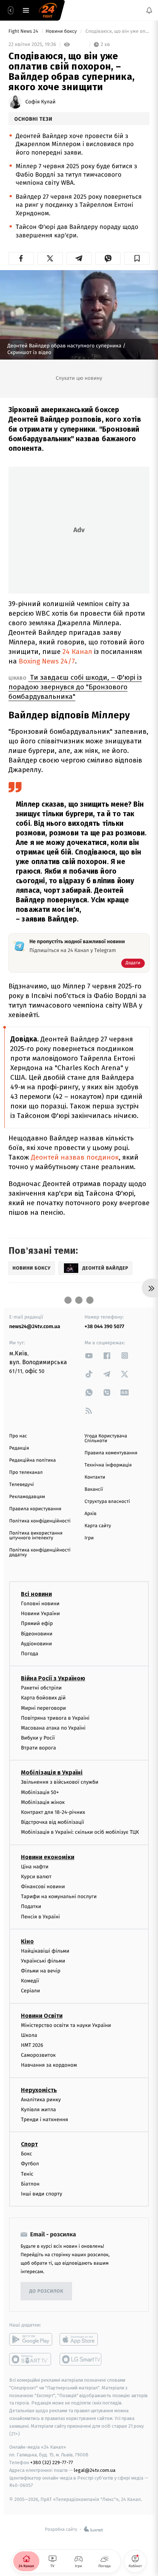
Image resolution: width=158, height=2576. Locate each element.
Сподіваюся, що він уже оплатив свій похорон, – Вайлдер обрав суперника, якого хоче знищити (117, 31)
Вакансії (94, 1489)
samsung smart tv (81, 2359)
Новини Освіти (42, 2016)
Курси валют (36, 1877)
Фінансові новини (43, 1887)
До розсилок (46, 2291)
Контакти (95, 1477)
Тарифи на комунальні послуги (59, 1896)
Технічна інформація (108, 1465)
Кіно (27, 1941)
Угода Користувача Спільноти (106, 1439)
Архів (90, 1514)
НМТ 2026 (32, 2045)
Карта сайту (98, 1526)
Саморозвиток (38, 2055)
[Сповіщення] (149, 10)
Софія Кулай (40, 102)
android (31, 2339)
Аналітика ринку (41, 2100)
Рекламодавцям (27, 1497)
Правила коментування (111, 1453)
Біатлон (30, 2184)
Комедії (30, 1981)
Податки (31, 1906)
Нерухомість (39, 2090)
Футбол (30, 2164)
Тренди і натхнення (44, 2119)
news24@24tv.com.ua (35, 1326)
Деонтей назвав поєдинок (75, 1157)
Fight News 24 (24, 31)
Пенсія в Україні (40, 1917)
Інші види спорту (42, 2194)
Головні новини (40, 1604)
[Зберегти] (137, 258)
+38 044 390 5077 (104, 1326)
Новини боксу (62, 31)
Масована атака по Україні (53, 1728)
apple (81, 2339)
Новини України (40, 1613)
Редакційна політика (33, 1460)
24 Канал (77, 652)
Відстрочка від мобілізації (53, 1822)
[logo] (48, 10)
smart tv (31, 2359)
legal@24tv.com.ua (95, 2470)
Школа (29, 2035)
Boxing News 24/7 (47, 661)
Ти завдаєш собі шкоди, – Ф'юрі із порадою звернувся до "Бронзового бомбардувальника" (75, 687)
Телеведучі (21, 1485)
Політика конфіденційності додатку (40, 1553)
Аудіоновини (36, 1644)
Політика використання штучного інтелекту (36, 1536)
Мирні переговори (43, 1708)
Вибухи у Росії (38, 1738)
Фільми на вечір (41, 1971)
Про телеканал (26, 1473)
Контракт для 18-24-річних (53, 1812)
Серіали (30, 1991)
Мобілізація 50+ (40, 1792)
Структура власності (107, 1502)
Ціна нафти (35, 1867)
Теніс (27, 2174)
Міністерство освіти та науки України (66, 2025)
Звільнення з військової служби (60, 1782)
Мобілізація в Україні (52, 1773)
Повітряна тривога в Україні (55, 1718)
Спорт (29, 2144)
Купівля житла (38, 2110)
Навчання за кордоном (49, 2065)
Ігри (89, 1538)
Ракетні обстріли (41, 1688)
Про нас (18, 1436)
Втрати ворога (38, 1748)
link (89, 1356)
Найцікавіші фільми (45, 1951)
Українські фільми (43, 1961)
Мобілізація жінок (43, 1802)
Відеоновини (37, 1634)
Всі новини (36, 1594)
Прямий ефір (37, 1623)
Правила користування (35, 1509)
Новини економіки (48, 1857)
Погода (30, 1654)
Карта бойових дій (43, 1698)
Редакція (19, 1448)
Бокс (26, 2154)
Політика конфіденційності (40, 1521)
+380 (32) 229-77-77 (52, 2462)
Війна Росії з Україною (53, 1678)
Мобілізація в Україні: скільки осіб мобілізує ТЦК (80, 1832)
